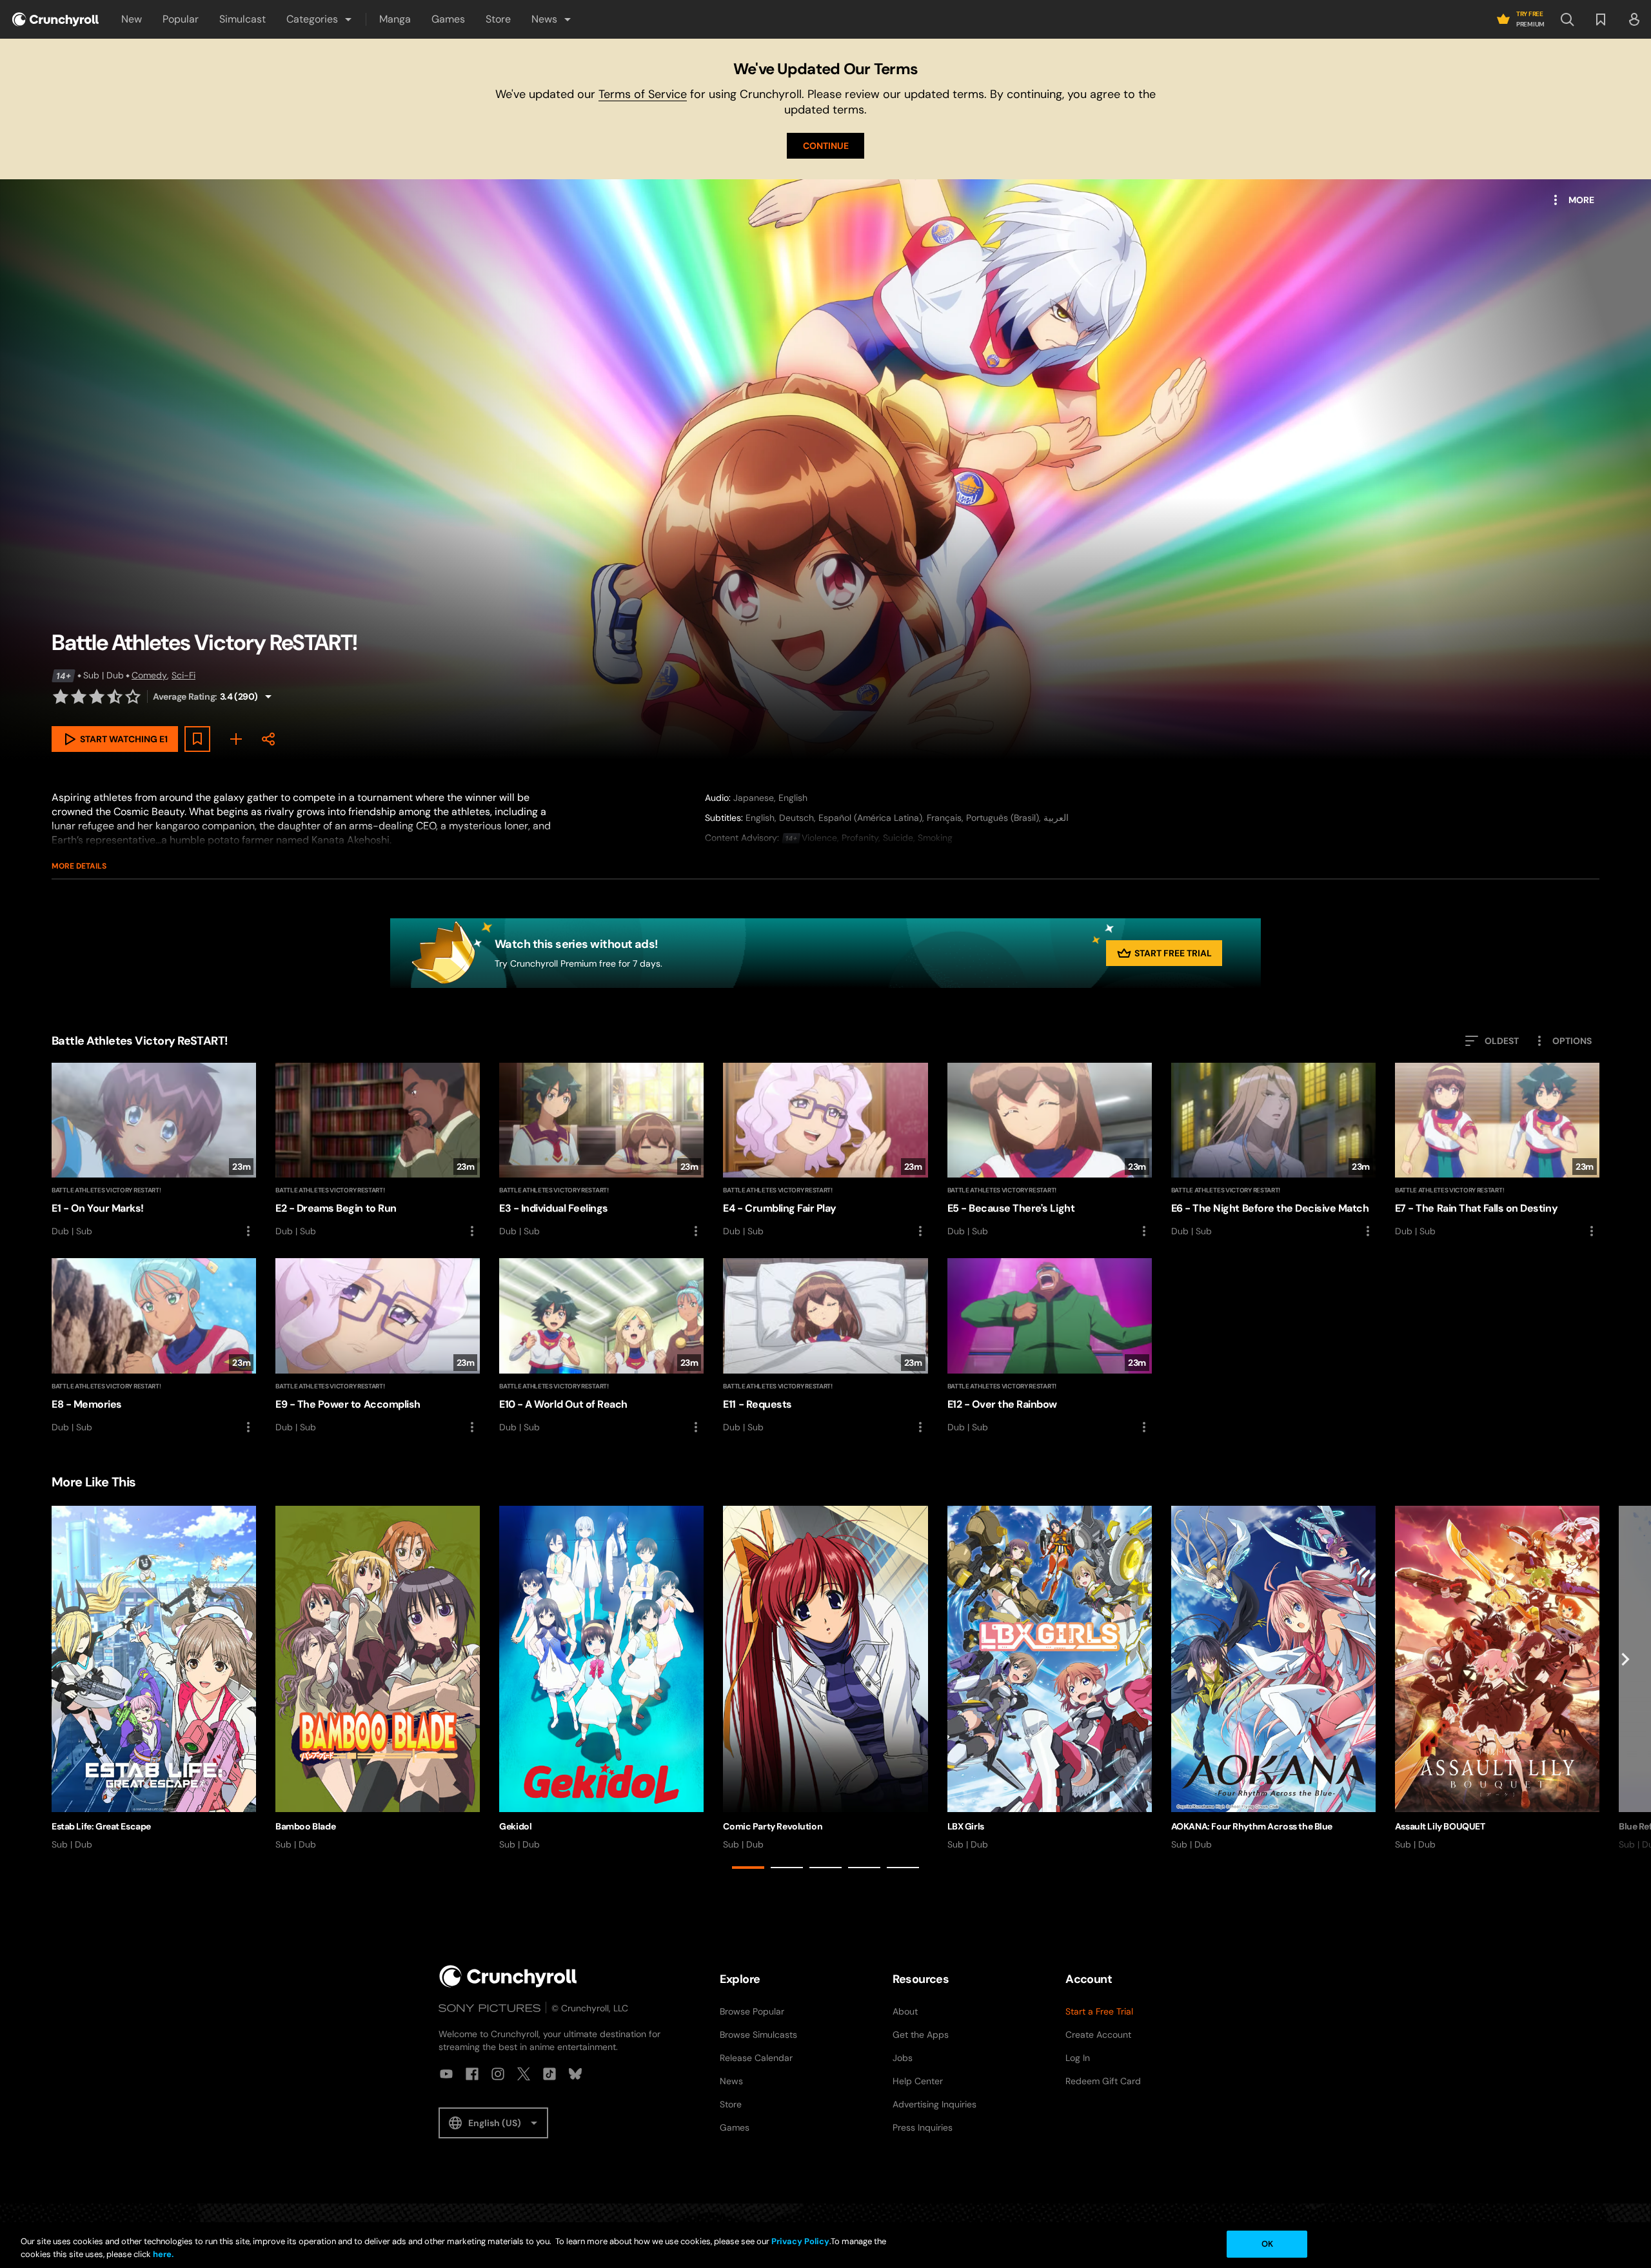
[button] (320, 19)
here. (162, 2254)
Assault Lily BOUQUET (1440, 1826)
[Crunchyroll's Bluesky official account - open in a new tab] (575, 2074)
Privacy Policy (800, 2241)
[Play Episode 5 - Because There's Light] (1050, 1151)
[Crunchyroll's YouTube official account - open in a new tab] (446, 2074)
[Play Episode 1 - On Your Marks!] (154, 1151)
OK (1267, 2244)
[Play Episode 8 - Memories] (154, 1346)
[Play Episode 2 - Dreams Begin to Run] (378, 1151)
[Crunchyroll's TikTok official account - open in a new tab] (549, 2074)
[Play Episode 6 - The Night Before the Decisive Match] (1273, 1151)
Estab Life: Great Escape (101, 1826)
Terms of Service (643, 94)
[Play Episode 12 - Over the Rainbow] (1050, 1346)
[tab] (748, 1868)
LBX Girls (966, 1826)
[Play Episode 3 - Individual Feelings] (601, 1151)
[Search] (1567, 19)
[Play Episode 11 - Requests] (825, 1346)
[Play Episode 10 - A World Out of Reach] (601, 1346)
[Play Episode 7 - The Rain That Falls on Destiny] (1497, 1151)
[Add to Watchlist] (197, 739)
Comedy (149, 675)
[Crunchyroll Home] (508, 1976)
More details (79, 866)
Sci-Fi (183, 675)
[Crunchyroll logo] (55, 19)
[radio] (61, 696)
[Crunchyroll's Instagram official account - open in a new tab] (498, 2074)
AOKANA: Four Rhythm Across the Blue (1252, 1826)
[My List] (236, 739)
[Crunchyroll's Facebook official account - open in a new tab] (472, 2074)
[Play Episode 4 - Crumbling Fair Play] (825, 1151)
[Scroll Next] (1625, 1690)
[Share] (268, 739)
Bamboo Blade (305, 1826)
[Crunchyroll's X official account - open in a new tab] (524, 2074)
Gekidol (515, 1826)
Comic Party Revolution (773, 1826)
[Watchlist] (1601, 19)
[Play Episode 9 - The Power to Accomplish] (378, 1346)
